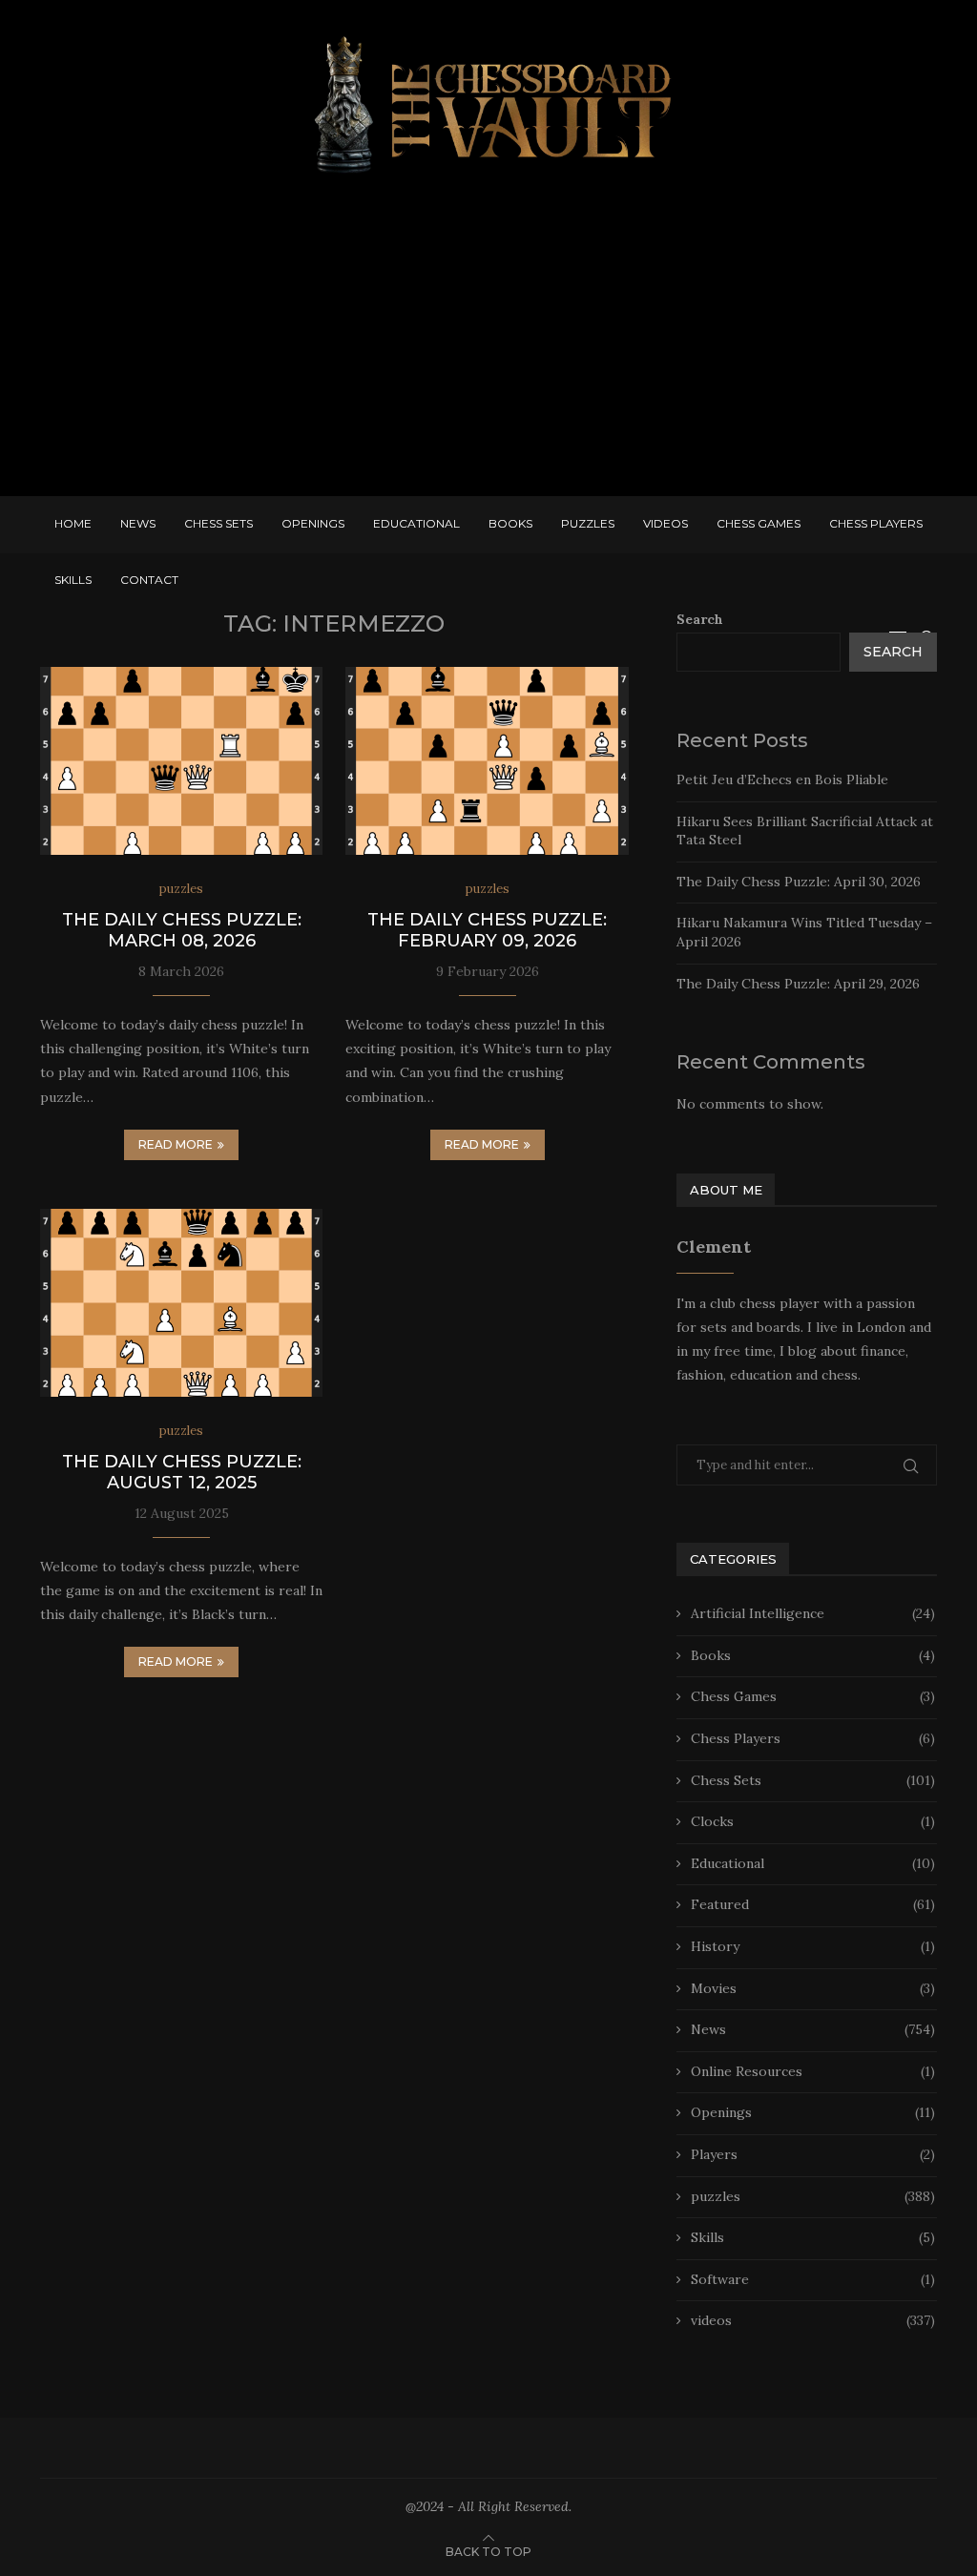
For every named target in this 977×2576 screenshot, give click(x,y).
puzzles (813, 2196)
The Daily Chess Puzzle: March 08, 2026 (182, 930)
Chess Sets (218, 523)
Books (510, 523)
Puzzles (588, 523)
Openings (313, 523)
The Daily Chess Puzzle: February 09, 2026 (487, 930)
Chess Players (876, 523)
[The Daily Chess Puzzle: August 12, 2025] (181, 1303)
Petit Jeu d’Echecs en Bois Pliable (782, 779)
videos (813, 2320)
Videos (665, 523)
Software (813, 2279)
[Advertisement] (488, 343)
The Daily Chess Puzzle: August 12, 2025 (182, 1472)
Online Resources (813, 2071)
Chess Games (759, 523)
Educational (416, 523)
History (813, 1946)
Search (700, 619)
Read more (176, 1144)
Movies (813, 1988)
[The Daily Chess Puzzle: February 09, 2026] (487, 761)
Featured (813, 1904)
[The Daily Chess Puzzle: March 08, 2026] (181, 761)
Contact (149, 580)
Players (813, 2154)
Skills (73, 580)
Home (73, 523)
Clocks (813, 1821)
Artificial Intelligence (813, 1613)
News (138, 523)
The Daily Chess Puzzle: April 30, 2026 (799, 882)
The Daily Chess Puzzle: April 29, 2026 (798, 984)
